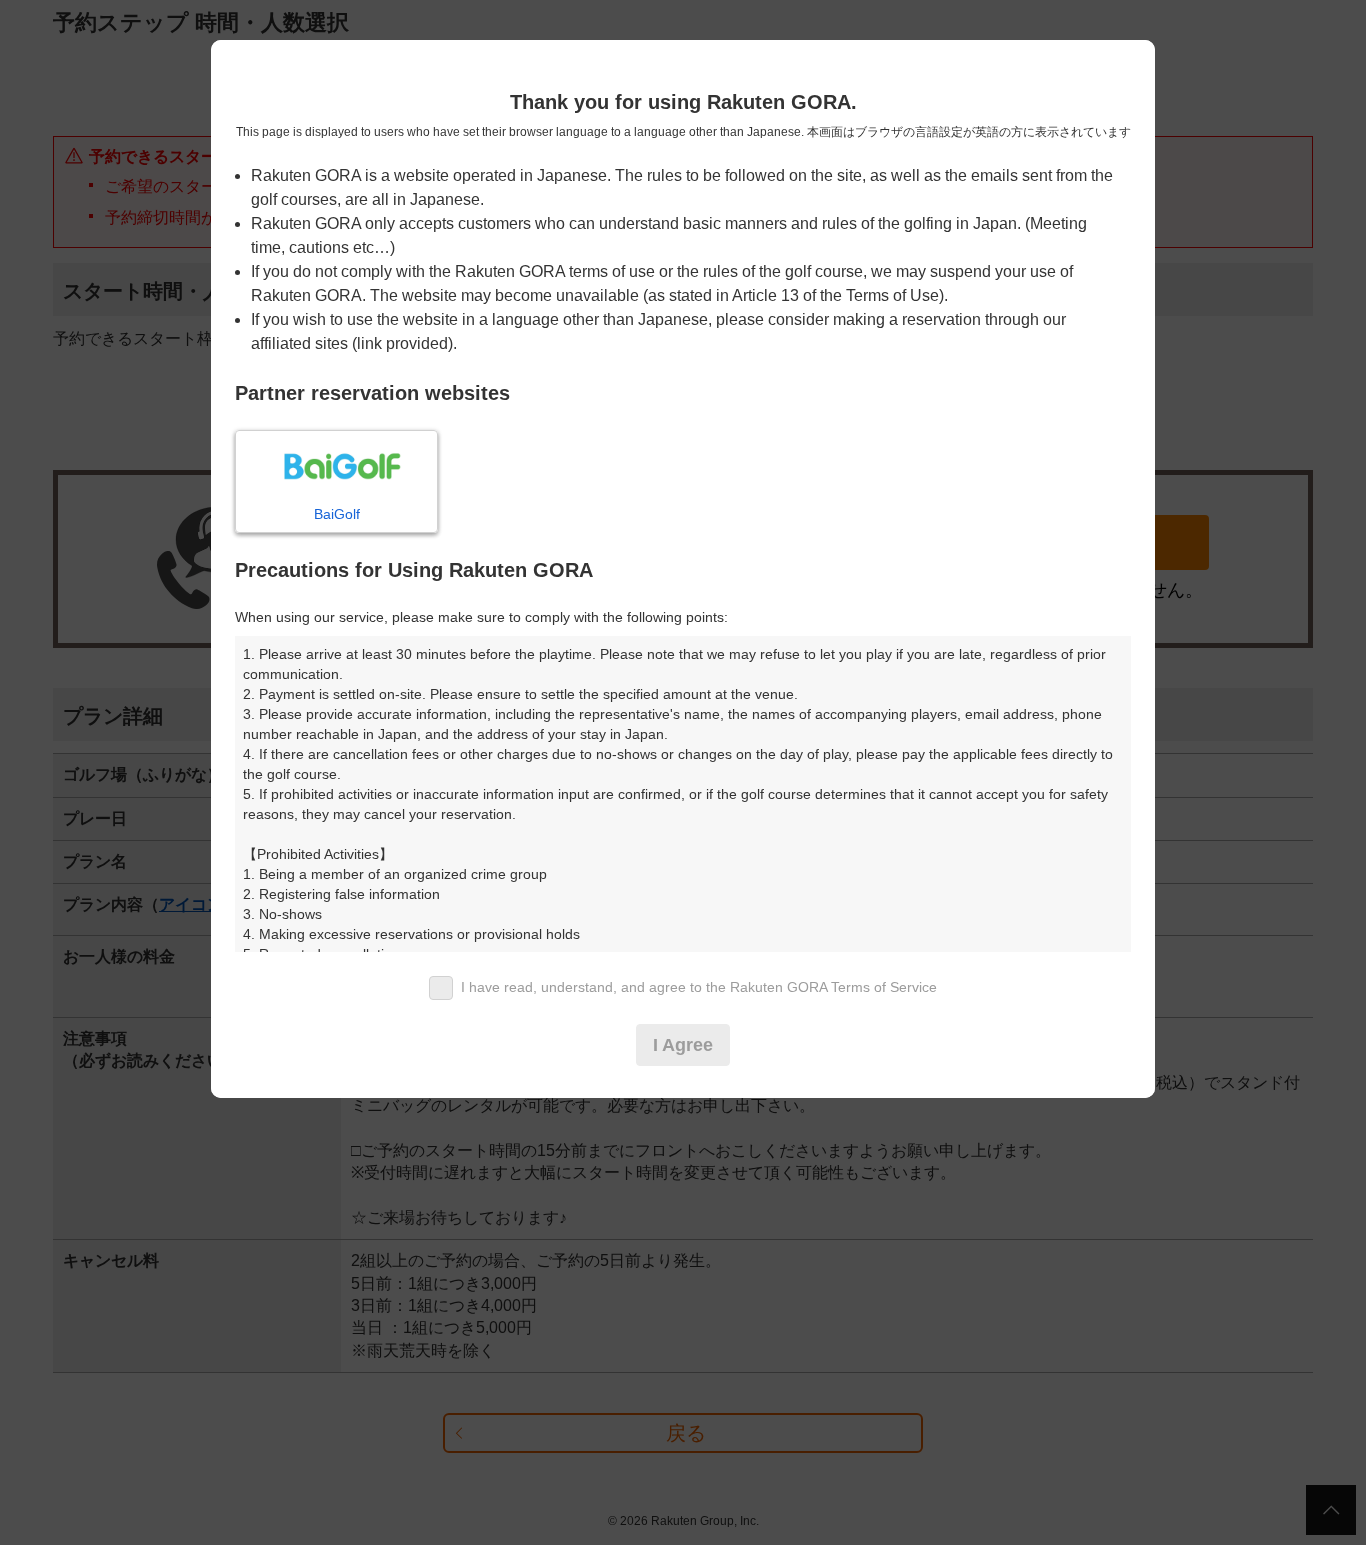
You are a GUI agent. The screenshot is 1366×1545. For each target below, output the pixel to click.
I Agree (683, 1045)
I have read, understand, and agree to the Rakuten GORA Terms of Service (699, 987)
